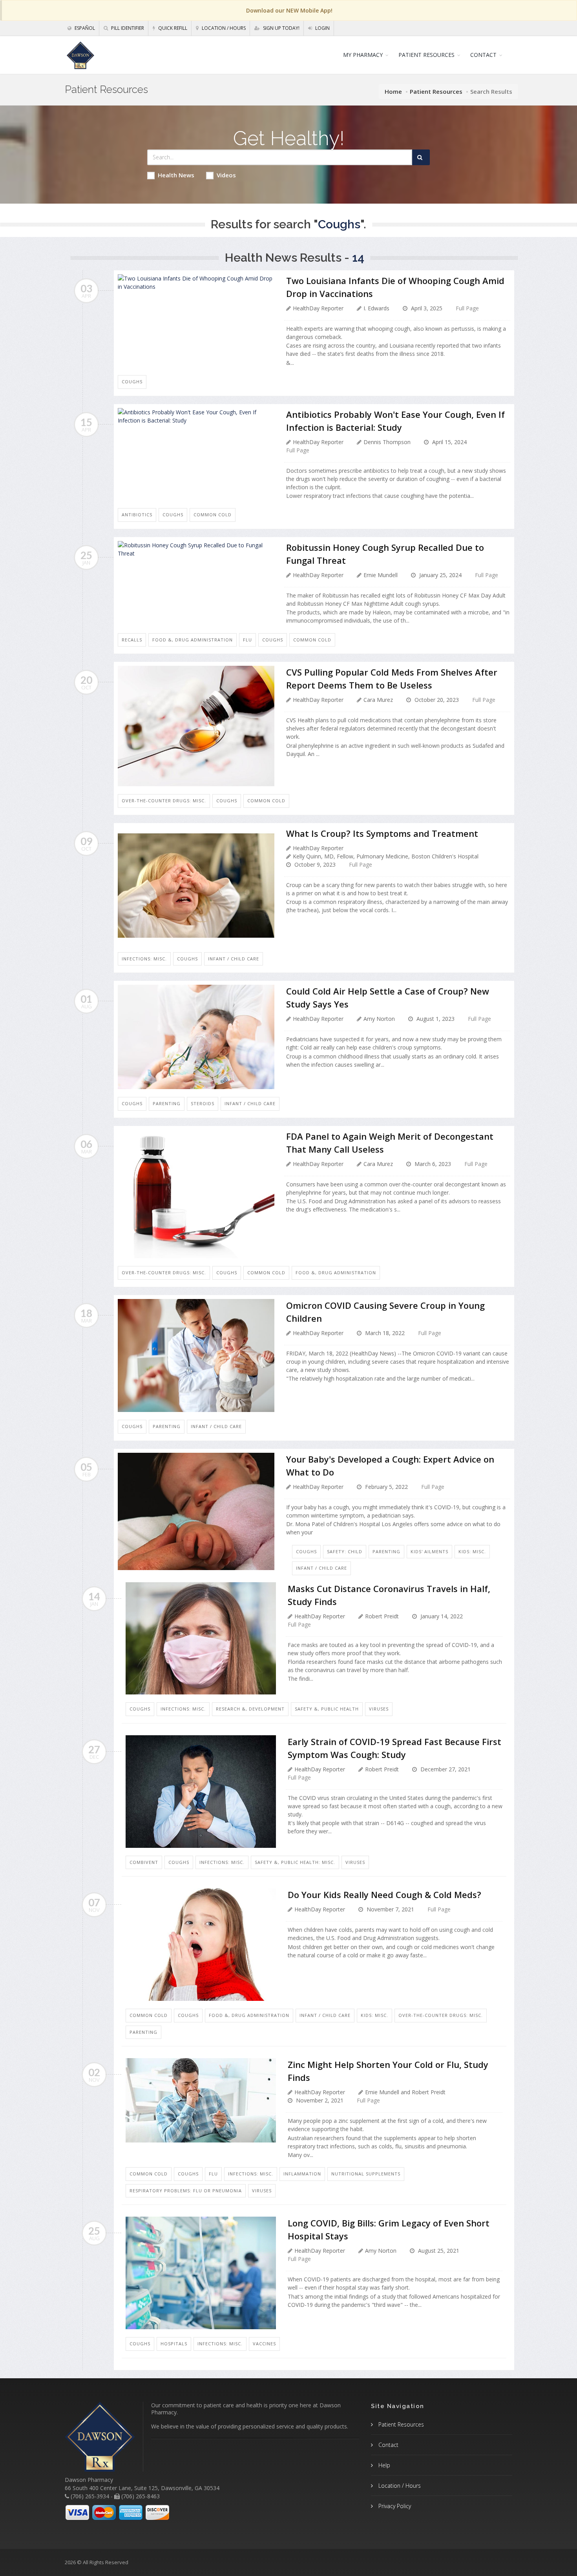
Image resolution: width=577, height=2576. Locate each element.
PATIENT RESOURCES (426, 55)
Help (383, 2465)
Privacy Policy (394, 2506)
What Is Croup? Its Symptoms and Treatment (382, 833)
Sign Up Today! (281, 28)
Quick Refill (172, 28)
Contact (388, 2445)
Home (393, 91)
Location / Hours (223, 28)
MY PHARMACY (363, 55)
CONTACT (483, 55)
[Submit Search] (421, 157)
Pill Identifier (127, 28)
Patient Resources (436, 91)
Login (322, 28)
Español (84, 28)
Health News (176, 175)
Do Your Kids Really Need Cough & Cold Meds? (384, 1895)
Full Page (467, 308)
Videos (226, 175)
